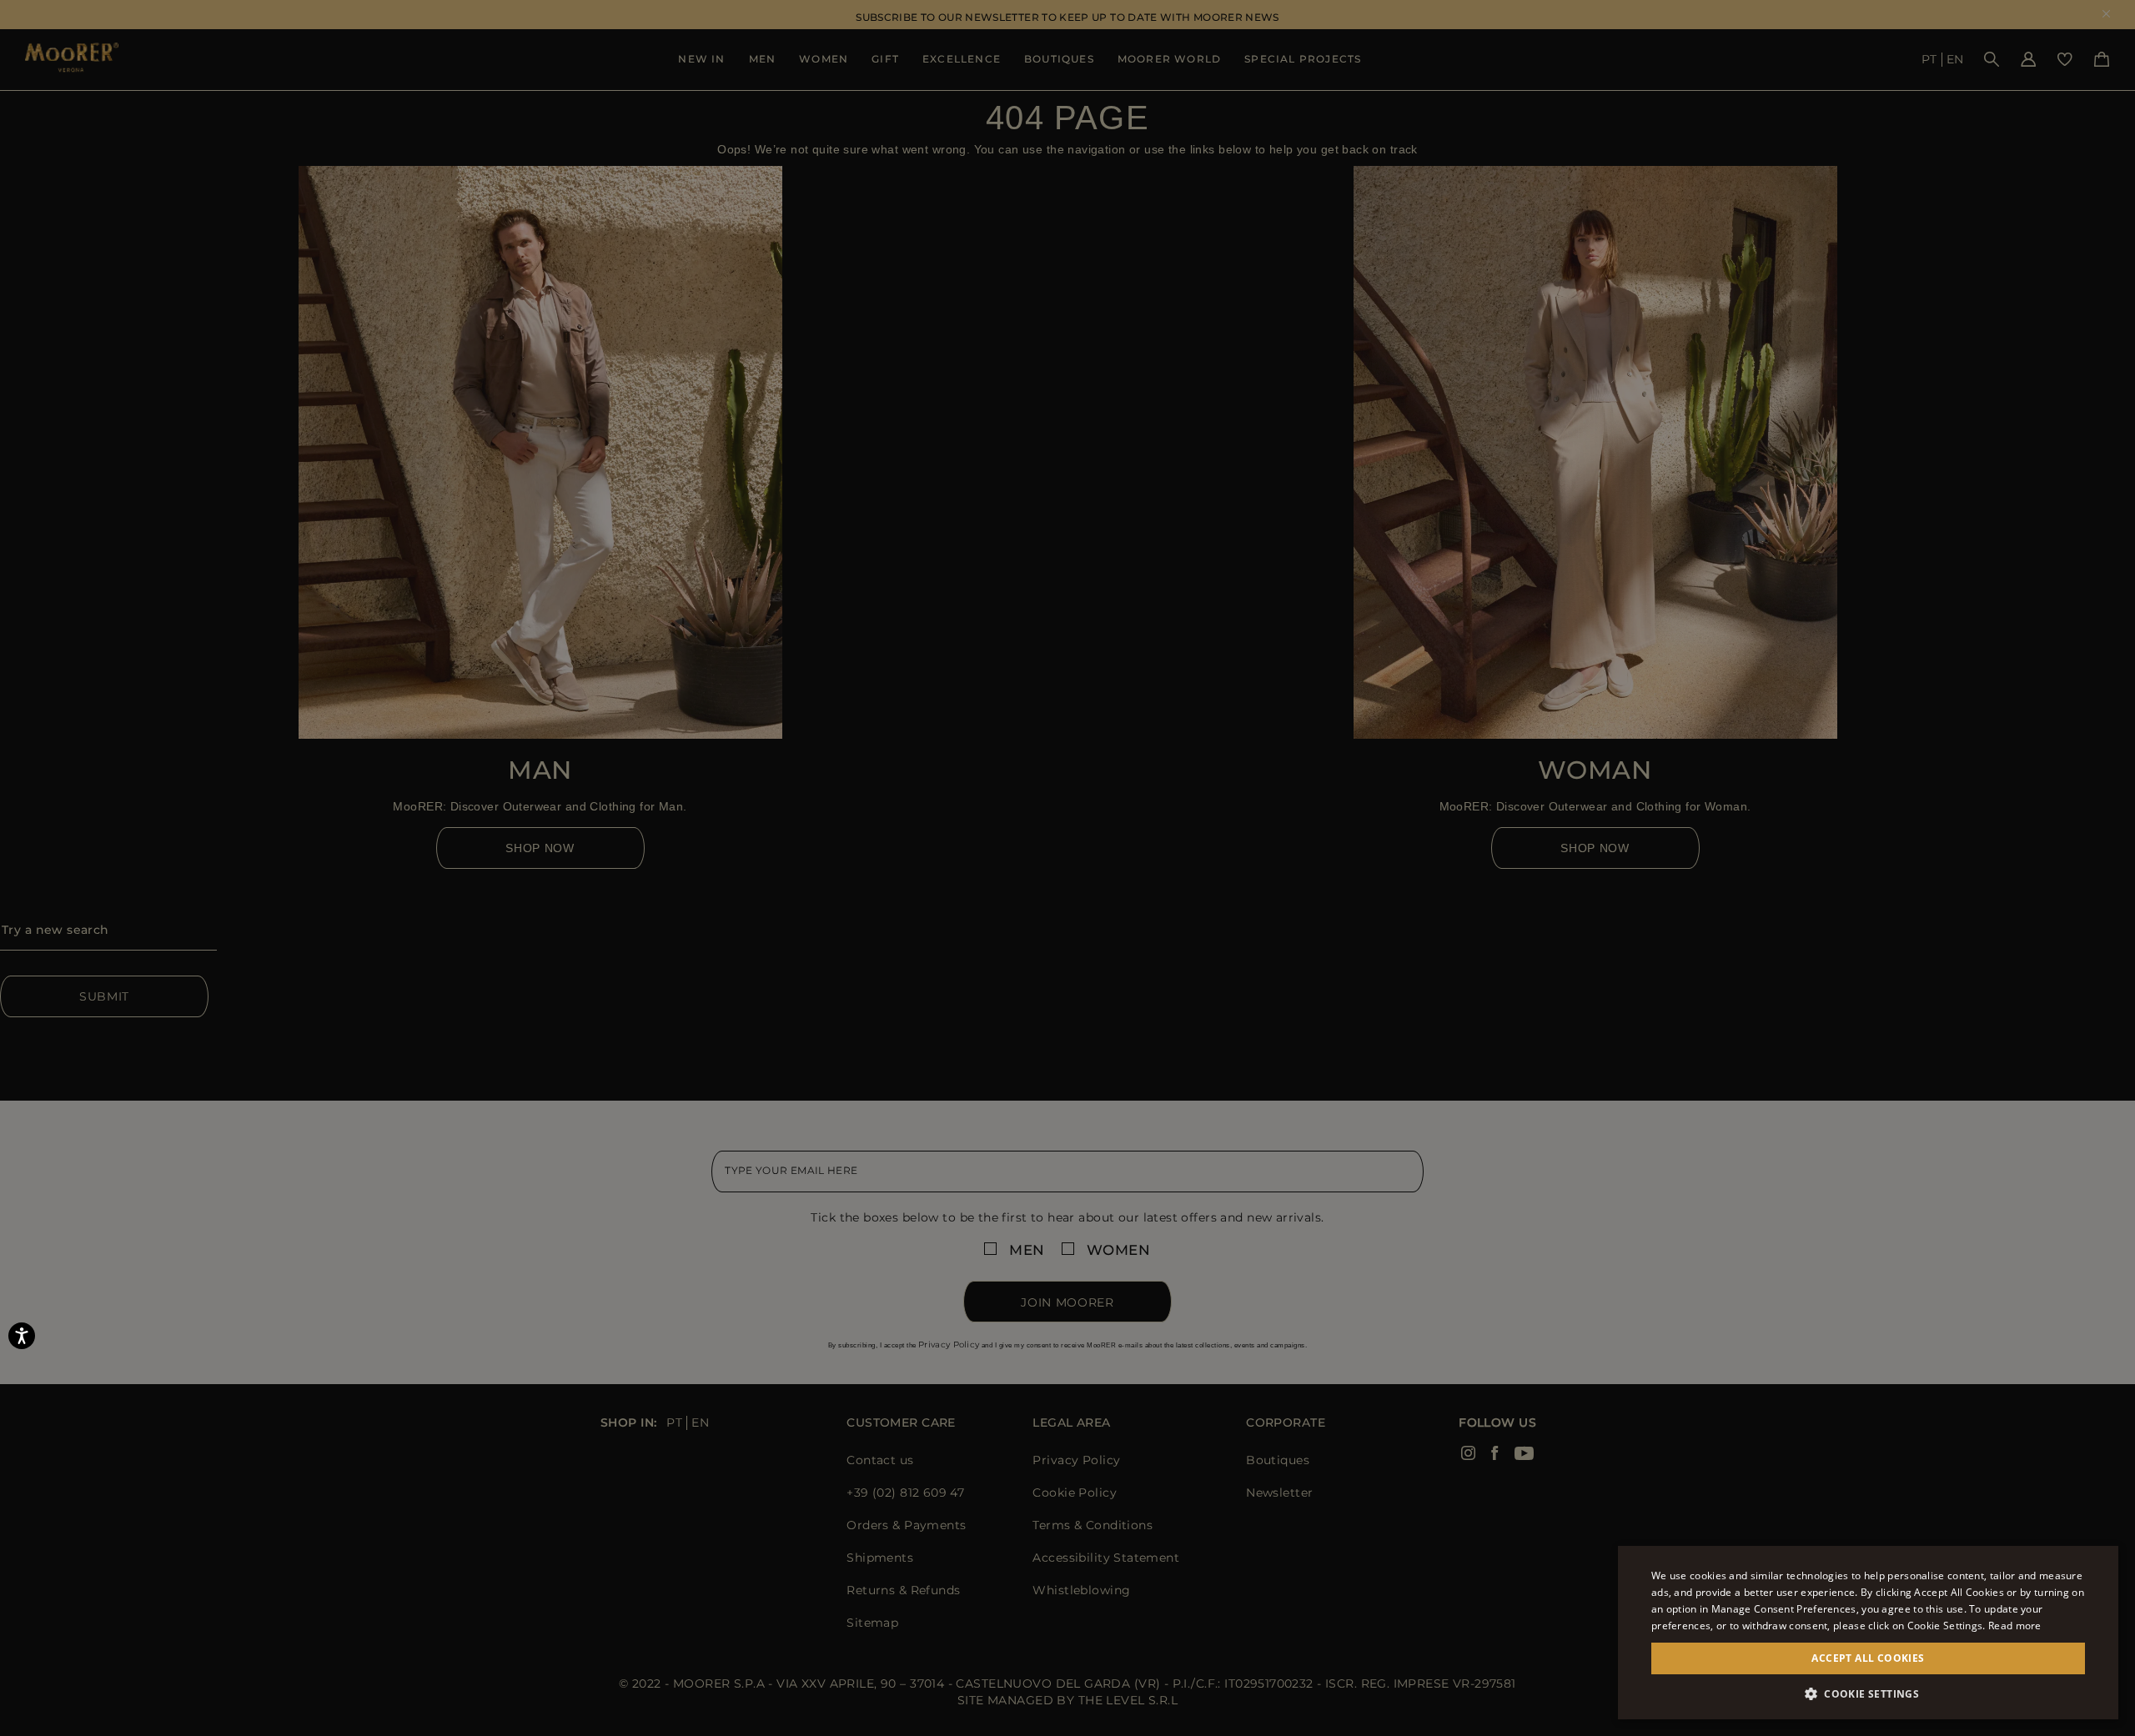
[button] (1868, 1694)
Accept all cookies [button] (1868, 1658)
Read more (2015, 1626)
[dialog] (1067, 868)
